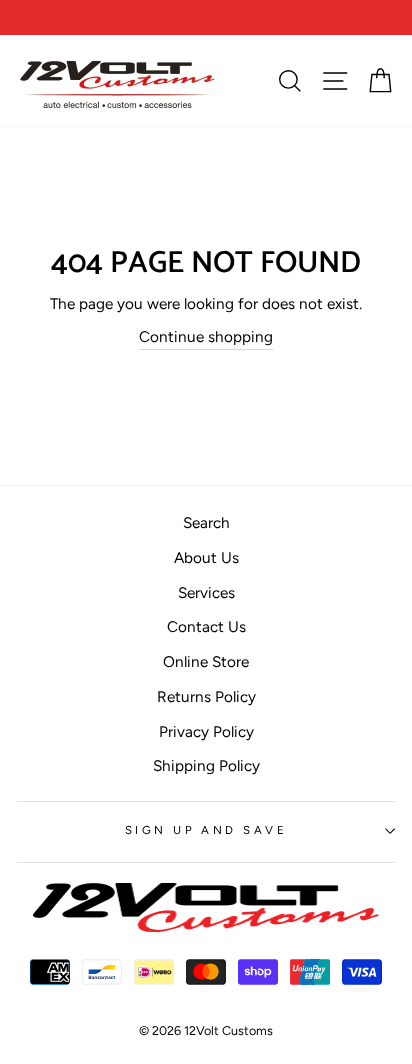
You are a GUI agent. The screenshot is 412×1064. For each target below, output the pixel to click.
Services (206, 592)
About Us (206, 557)
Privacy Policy (206, 731)
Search (206, 522)
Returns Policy (206, 696)
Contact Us (206, 626)
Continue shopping (206, 336)
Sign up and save (206, 830)
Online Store (206, 661)
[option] (206, 17)
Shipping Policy (206, 765)
